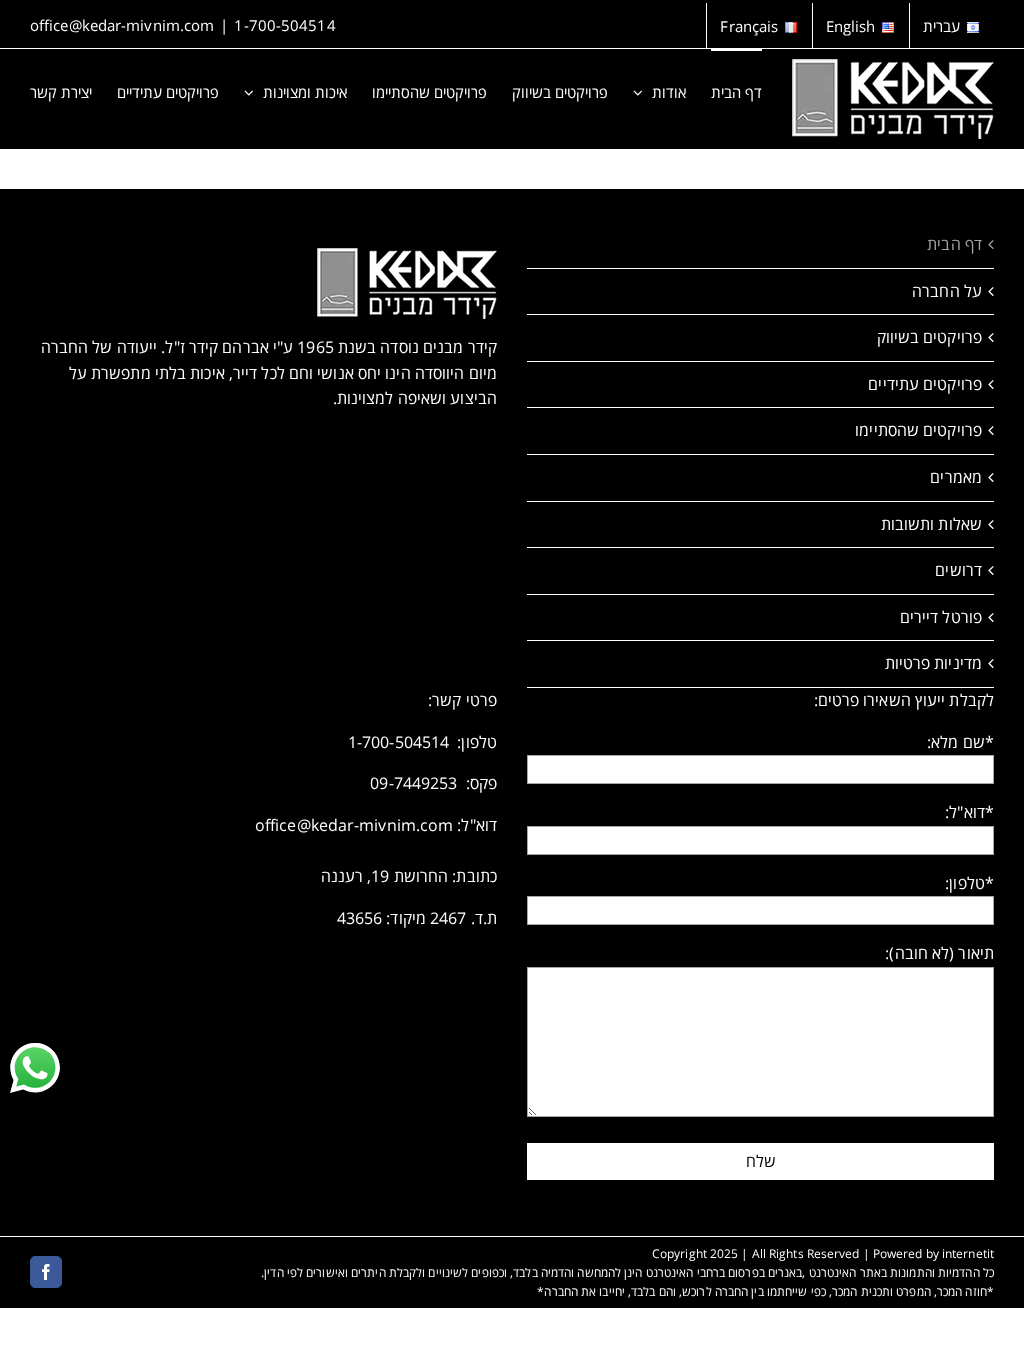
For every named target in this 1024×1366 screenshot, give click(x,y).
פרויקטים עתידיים (925, 384)
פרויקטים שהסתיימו (918, 430)
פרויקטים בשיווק (929, 337)
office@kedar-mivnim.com (122, 25)
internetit (968, 1253)
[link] (35, 1068)
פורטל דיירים (941, 617)
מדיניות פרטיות (933, 663)
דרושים (958, 570)
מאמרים (956, 477)
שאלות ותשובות (931, 524)
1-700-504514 (284, 25)
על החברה (947, 291)
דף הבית (954, 244)
